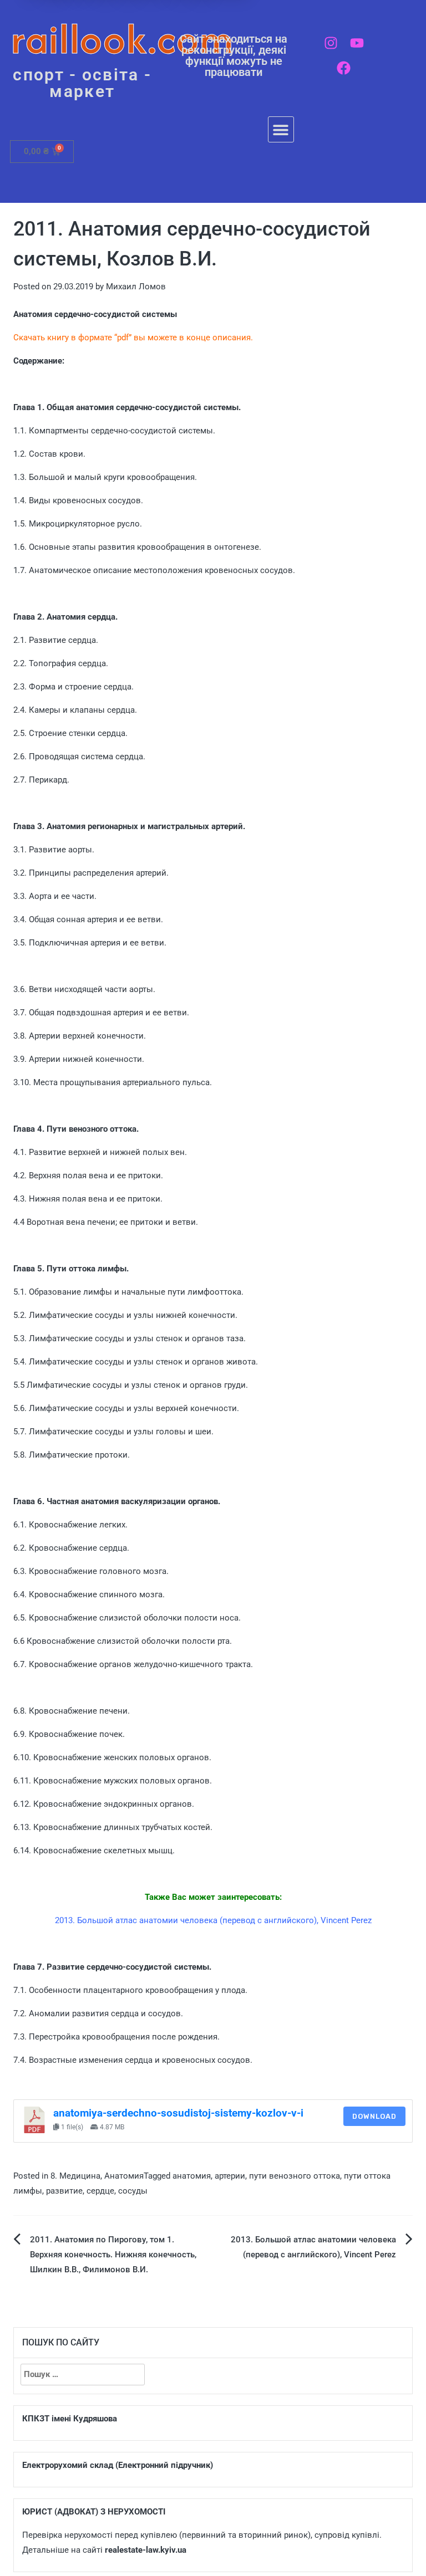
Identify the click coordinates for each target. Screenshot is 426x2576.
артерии (230, 2176)
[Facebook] (344, 68)
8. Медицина (75, 2176)
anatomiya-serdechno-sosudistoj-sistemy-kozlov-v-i (178, 2113)
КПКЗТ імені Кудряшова (70, 2419)
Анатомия (124, 2176)
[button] (281, 129)
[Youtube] (357, 43)
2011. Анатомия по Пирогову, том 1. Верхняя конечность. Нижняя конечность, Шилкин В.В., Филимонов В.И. (113, 2255)
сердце (100, 2191)
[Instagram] (331, 43)
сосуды (133, 2191)
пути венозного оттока (295, 2176)
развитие (64, 2191)
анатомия (192, 2176)
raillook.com (122, 39)
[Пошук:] (83, 2375)
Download (374, 2116)
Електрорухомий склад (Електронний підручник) (118, 2465)
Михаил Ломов (136, 287)
